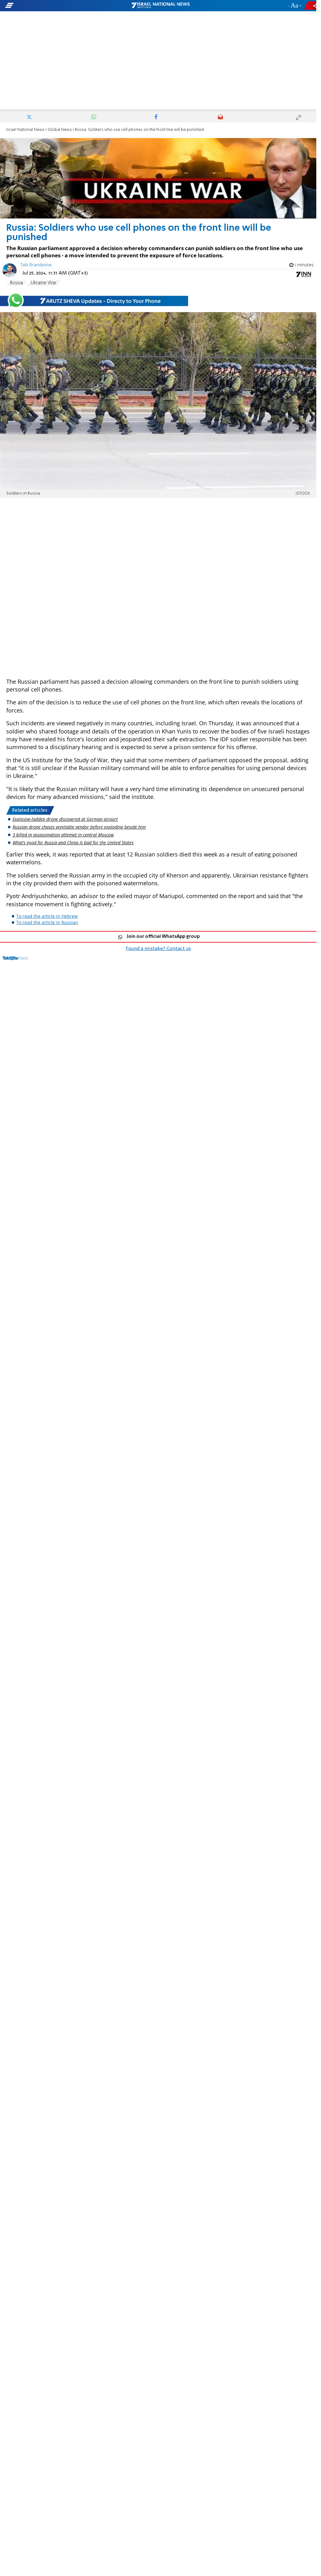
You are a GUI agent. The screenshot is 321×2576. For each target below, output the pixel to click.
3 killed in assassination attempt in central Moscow (63, 835)
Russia (16, 283)
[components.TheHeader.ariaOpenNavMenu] (50, 6)
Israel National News (25, 130)
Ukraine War (44, 283)
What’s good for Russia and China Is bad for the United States (73, 843)
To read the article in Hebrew (47, 916)
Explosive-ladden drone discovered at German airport (65, 819)
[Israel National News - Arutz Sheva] (160, 6)
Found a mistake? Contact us (158, 949)
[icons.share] (311, 5)
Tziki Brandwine (36, 265)
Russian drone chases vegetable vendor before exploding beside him (79, 827)
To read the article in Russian (47, 922)
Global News (60, 130)
